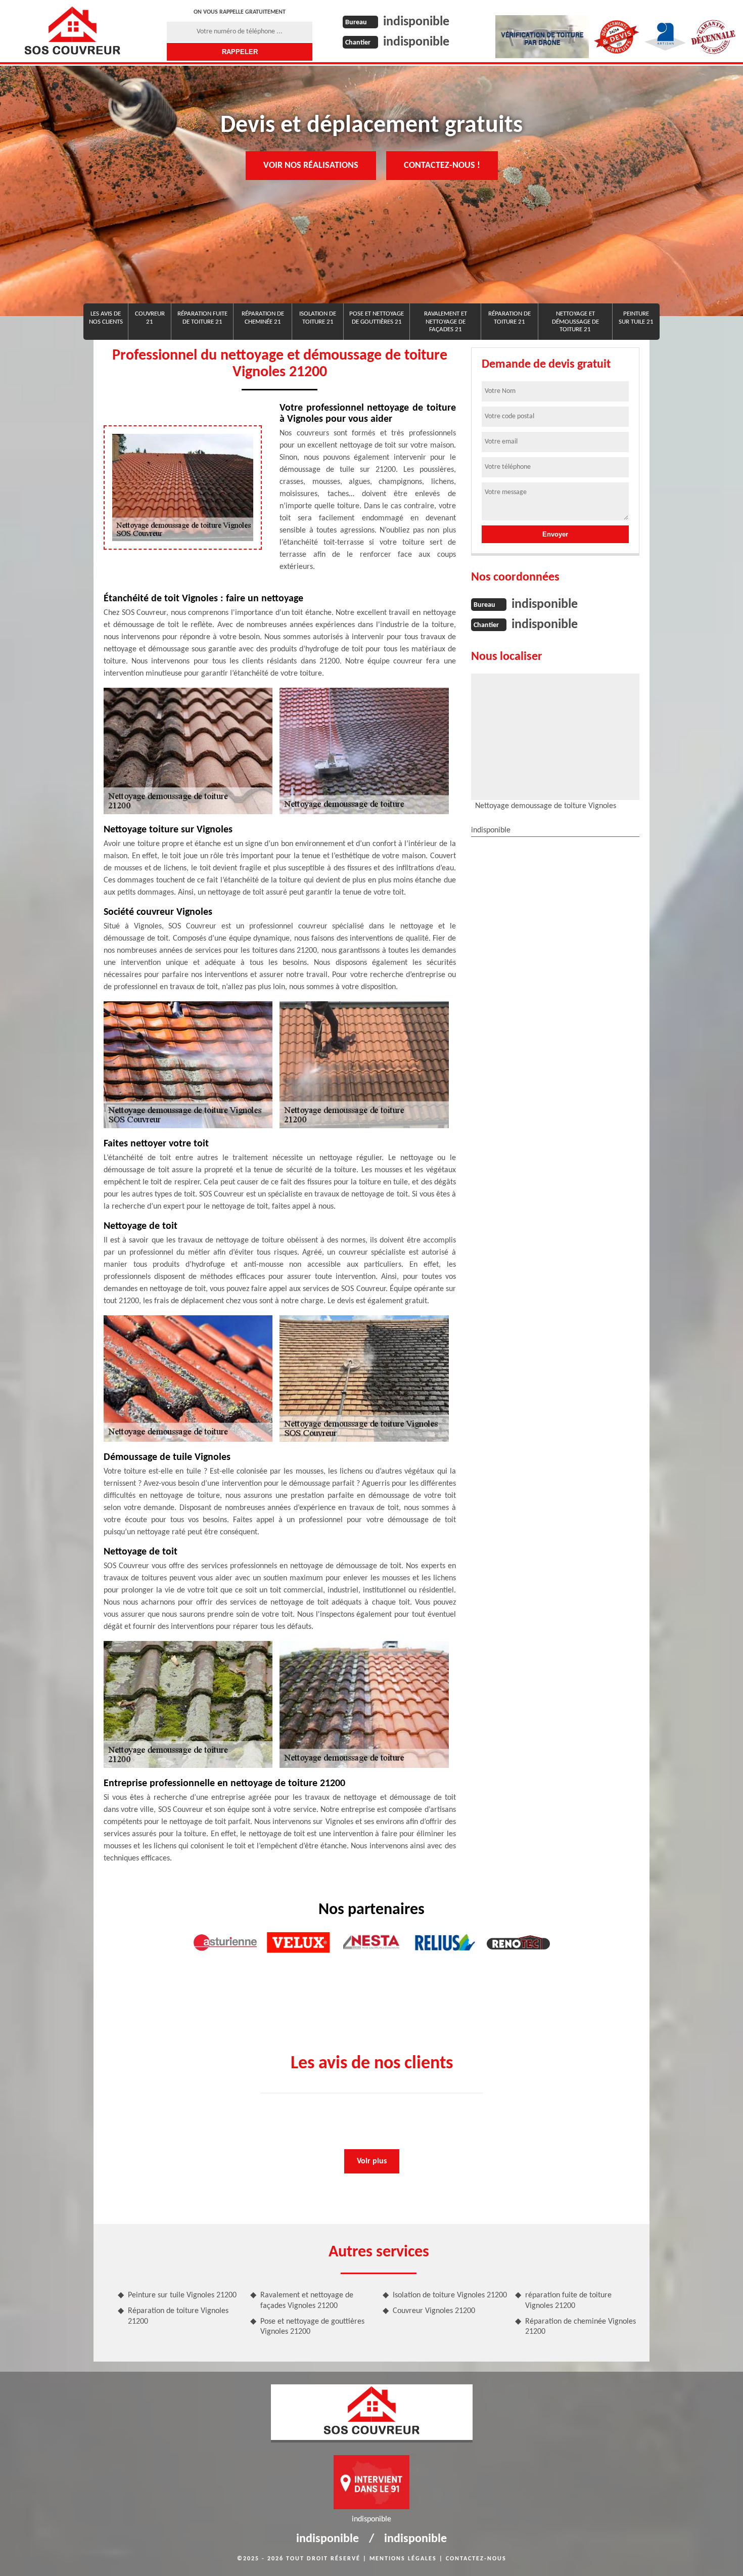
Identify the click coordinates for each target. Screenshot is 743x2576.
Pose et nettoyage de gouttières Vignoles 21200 (312, 2327)
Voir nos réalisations (311, 166)
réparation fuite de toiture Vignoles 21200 (568, 2301)
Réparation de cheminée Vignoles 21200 (581, 2327)
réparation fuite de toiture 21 (202, 318)
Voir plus (372, 2161)
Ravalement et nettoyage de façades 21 (446, 322)
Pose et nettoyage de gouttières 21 (377, 318)
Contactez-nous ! (442, 166)
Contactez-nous (476, 2559)
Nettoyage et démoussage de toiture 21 (575, 322)
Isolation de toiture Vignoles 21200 (450, 2295)
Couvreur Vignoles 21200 (434, 2311)
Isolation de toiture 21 (318, 318)
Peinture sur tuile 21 (636, 318)
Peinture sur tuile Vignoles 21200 (182, 2295)
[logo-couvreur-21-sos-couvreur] (72, 30)
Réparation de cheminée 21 (263, 318)
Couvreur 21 (150, 318)
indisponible (416, 22)
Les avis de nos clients (106, 318)
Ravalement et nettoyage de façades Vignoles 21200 (307, 2301)
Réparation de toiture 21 (509, 318)
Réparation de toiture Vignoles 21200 (178, 2316)
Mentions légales (403, 2559)
